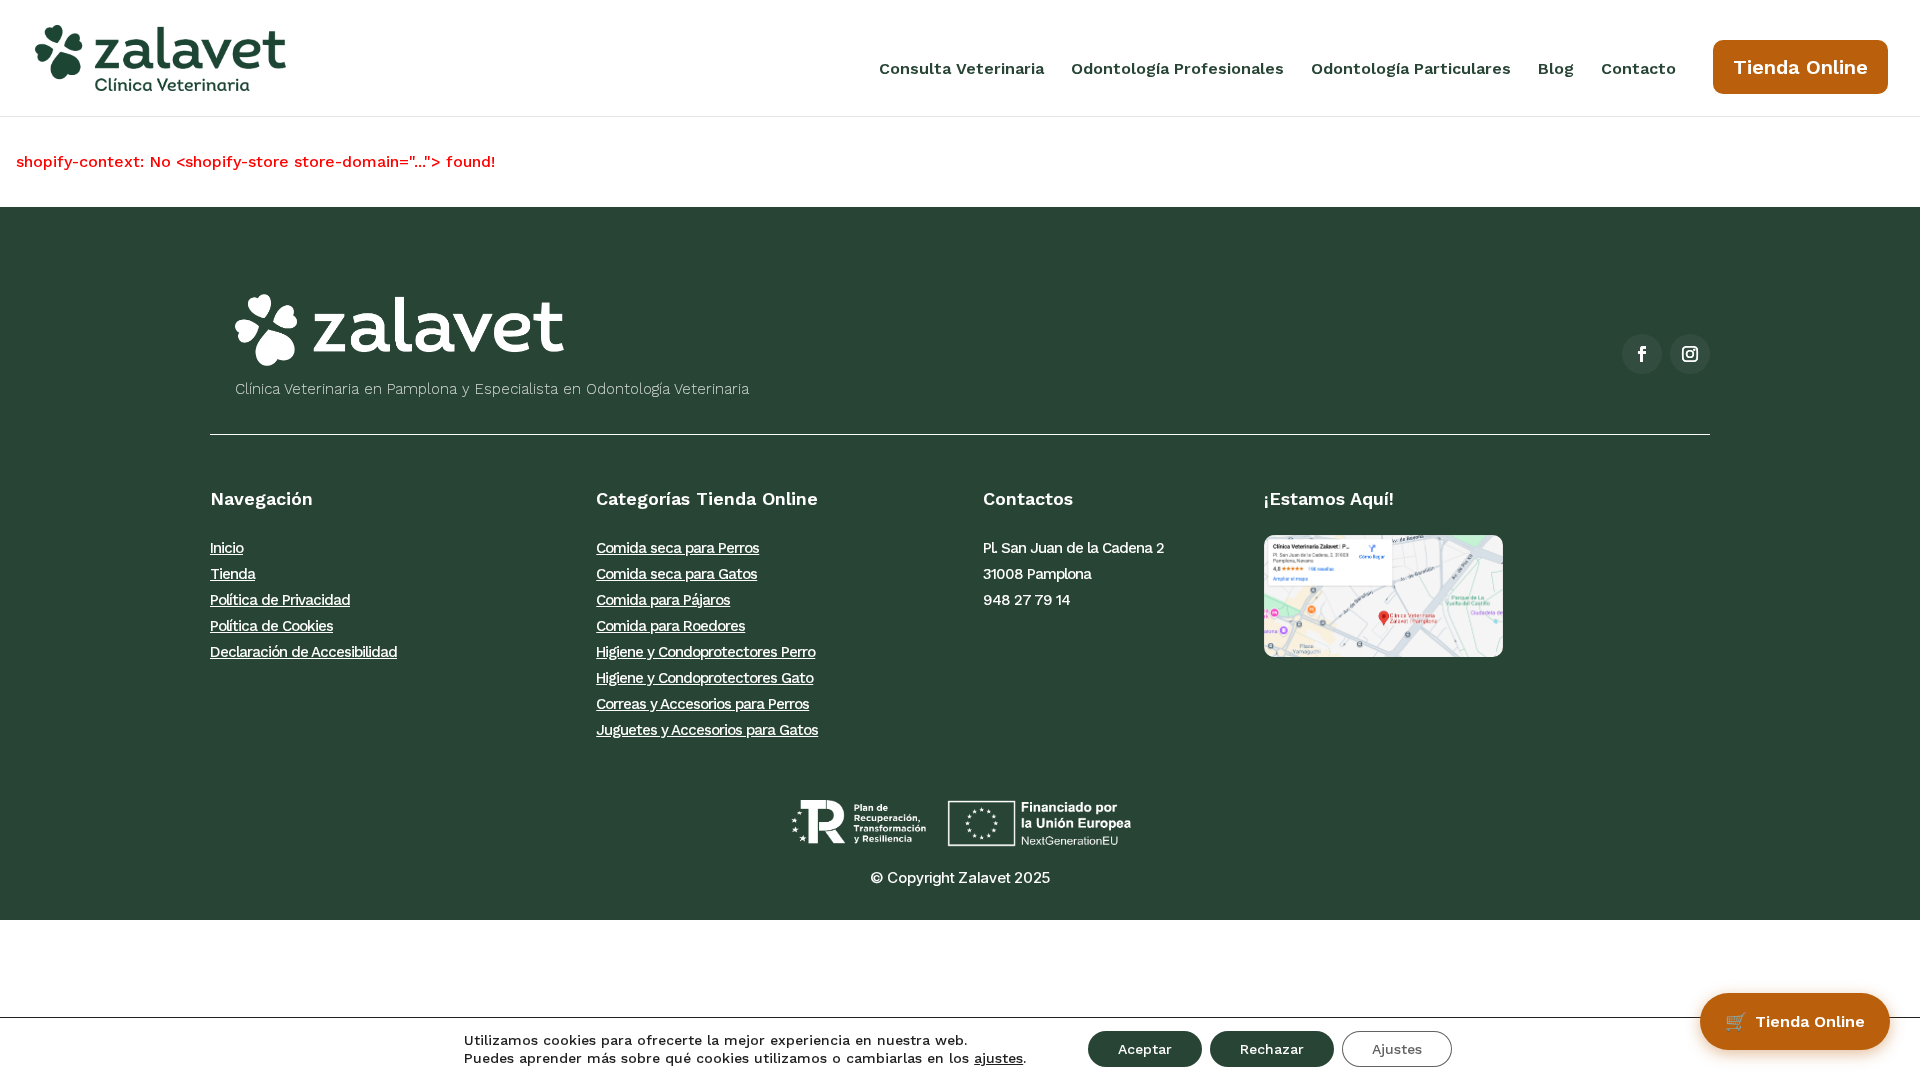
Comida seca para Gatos (676, 574)
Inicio (226, 548)
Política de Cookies (271, 626)
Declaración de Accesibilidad (303, 652)
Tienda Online (1800, 67)
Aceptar (1145, 1049)
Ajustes (1397, 1049)
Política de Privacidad (280, 600)
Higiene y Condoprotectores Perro (705, 652)
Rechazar (1272, 1049)
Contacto (1638, 70)
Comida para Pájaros (663, 600)
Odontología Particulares (1411, 70)
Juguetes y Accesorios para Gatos (707, 730)
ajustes (998, 1058)
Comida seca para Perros (677, 548)
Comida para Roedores (670, 626)
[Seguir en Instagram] (1690, 354)
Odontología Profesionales (1177, 70)
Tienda (232, 574)
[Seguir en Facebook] (1642, 354)
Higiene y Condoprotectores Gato (704, 678)
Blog (1556, 70)
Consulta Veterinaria (961, 70)
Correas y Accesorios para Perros (702, 704)
